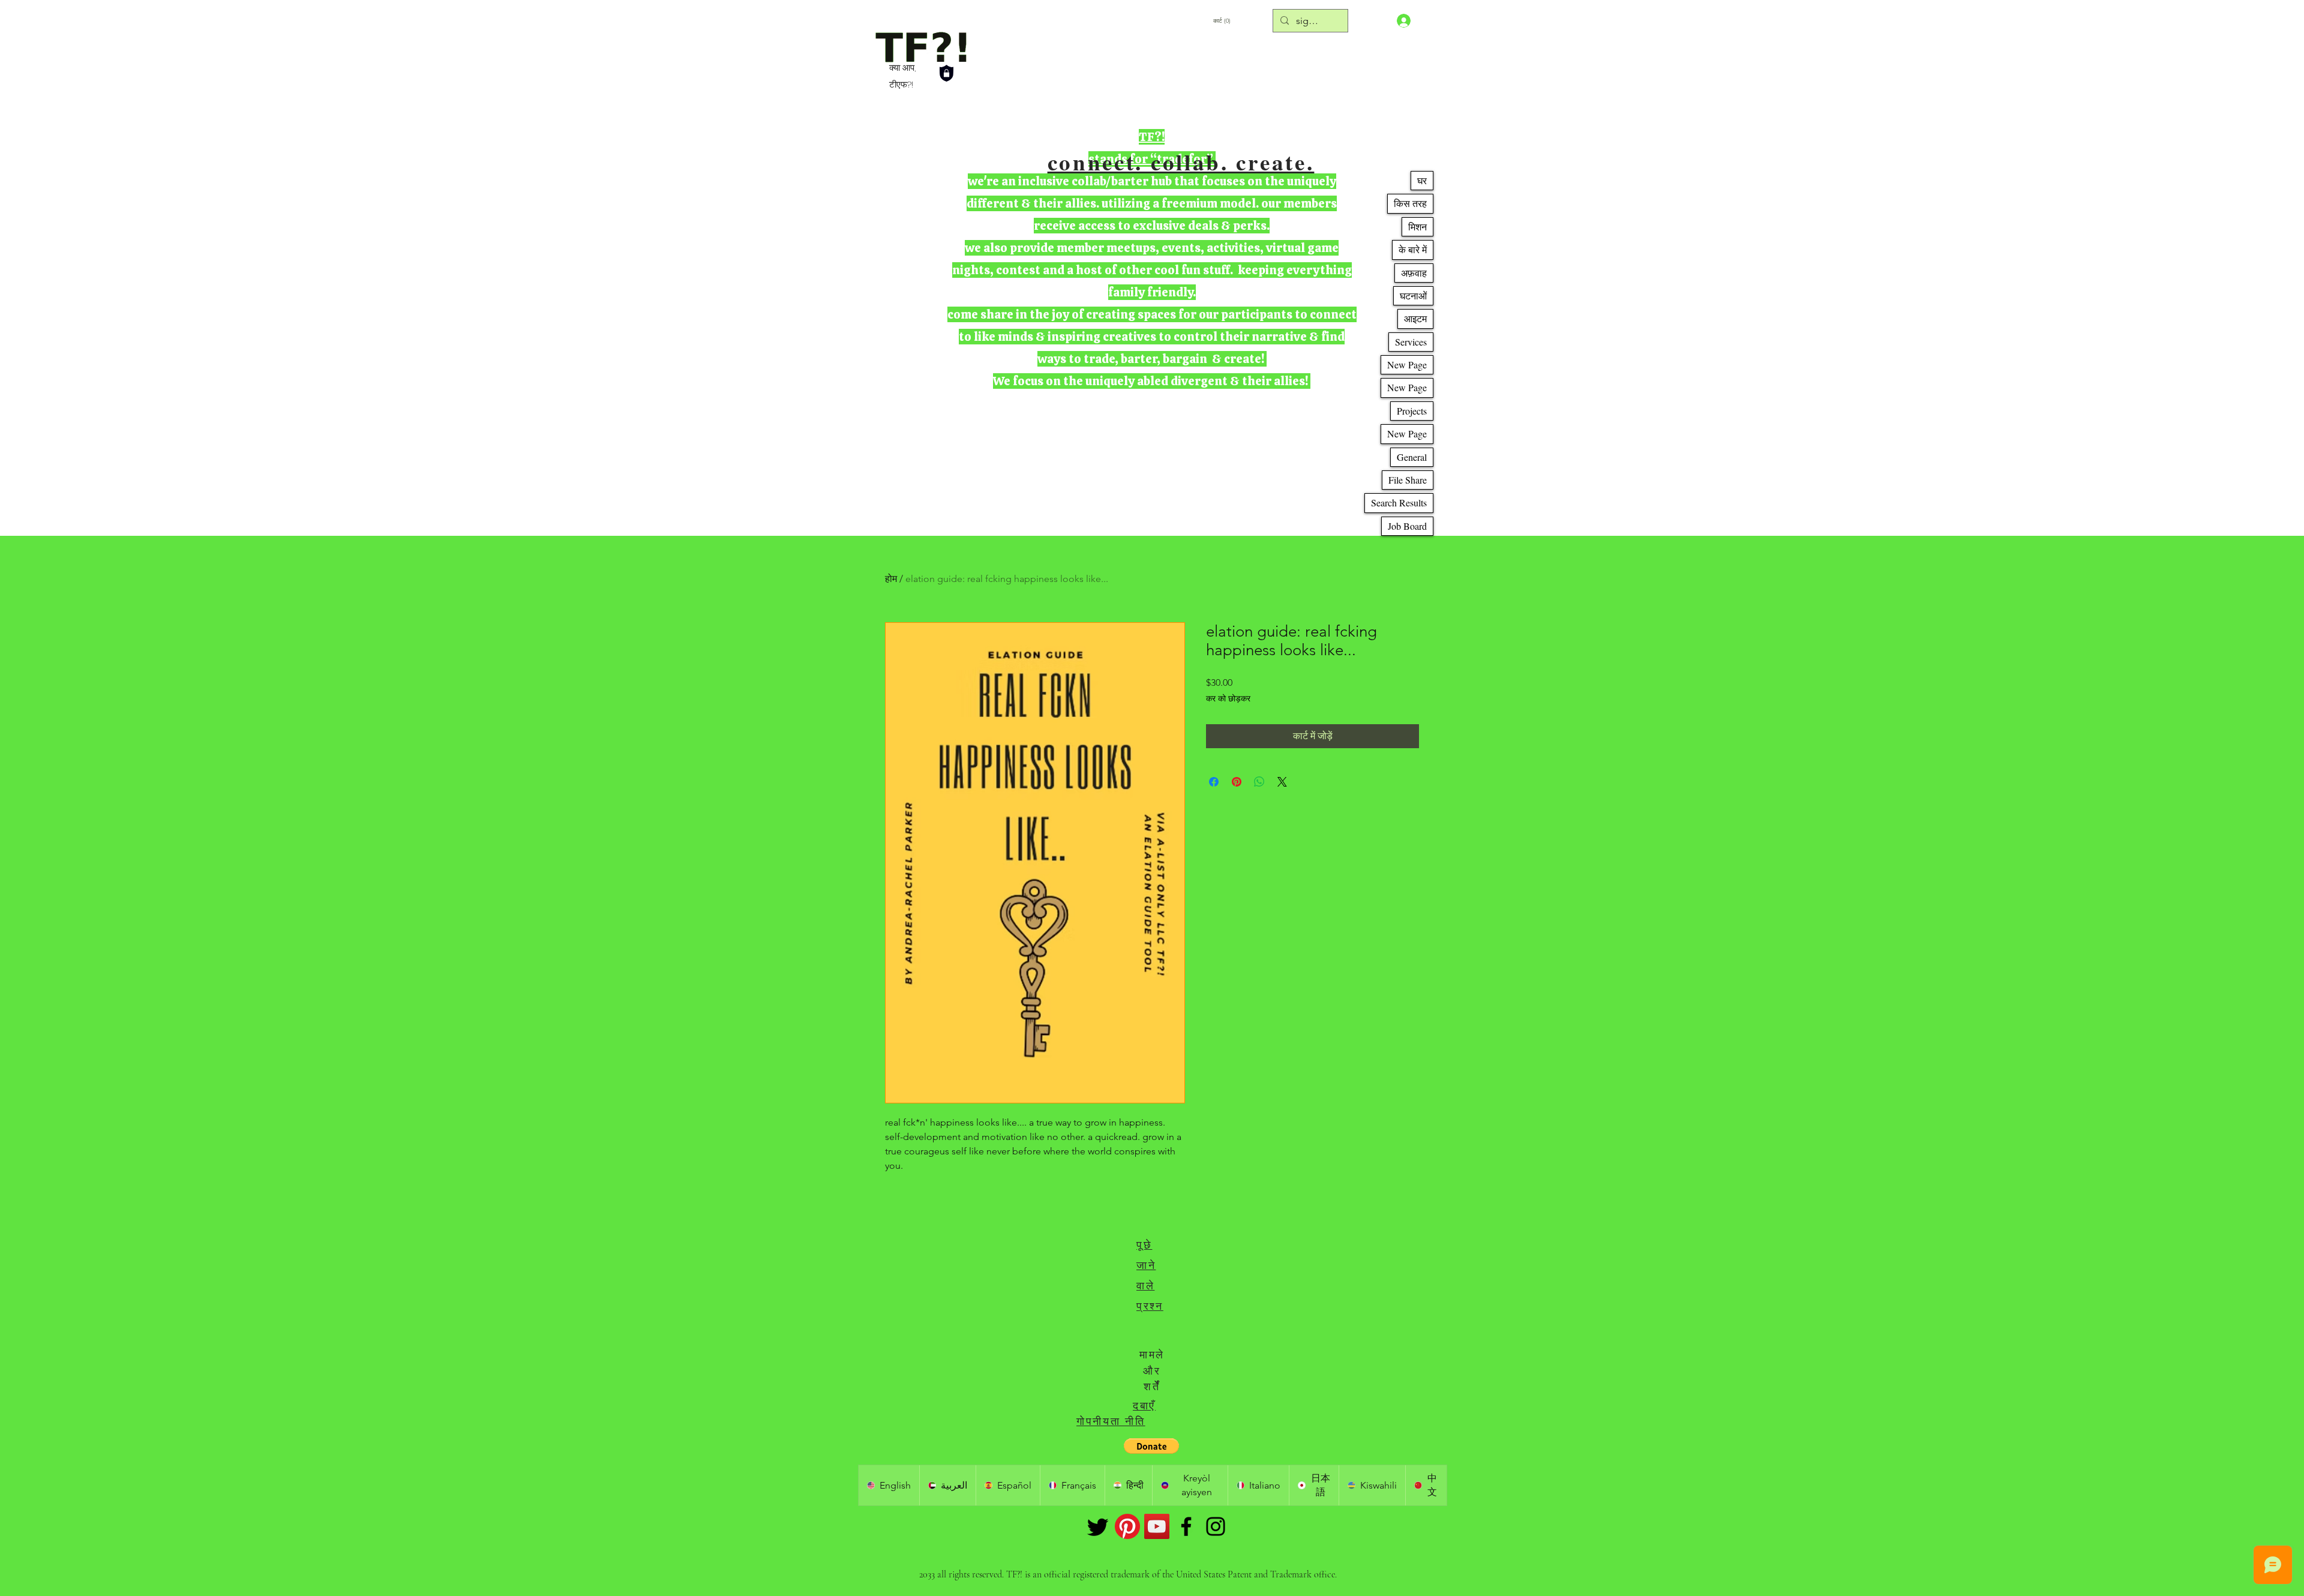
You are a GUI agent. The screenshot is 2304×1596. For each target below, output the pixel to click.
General (1412, 457)
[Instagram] (1216, 1526)
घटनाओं (1413, 295)
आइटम (1415, 318)
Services (1411, 342)
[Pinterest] (1127, 1526)
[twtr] (1098, 1526)
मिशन (1417, 226)
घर (1422, 180)
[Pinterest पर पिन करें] (1237, 782)
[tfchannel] (1157, 1526)
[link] (1256, 20)
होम (891, 579)
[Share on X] (1282, 782)
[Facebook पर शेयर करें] (1214, 782)
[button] (1151, 1446)
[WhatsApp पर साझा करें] (1259, 782)
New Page (1407, 364)
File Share (1408, 480)
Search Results (1399, 502)
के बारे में (1413, 249)
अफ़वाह (1414, 273)
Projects (1412, 411)
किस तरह (1410, 203)
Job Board (1407, 526)
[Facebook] (1186, 1526)
